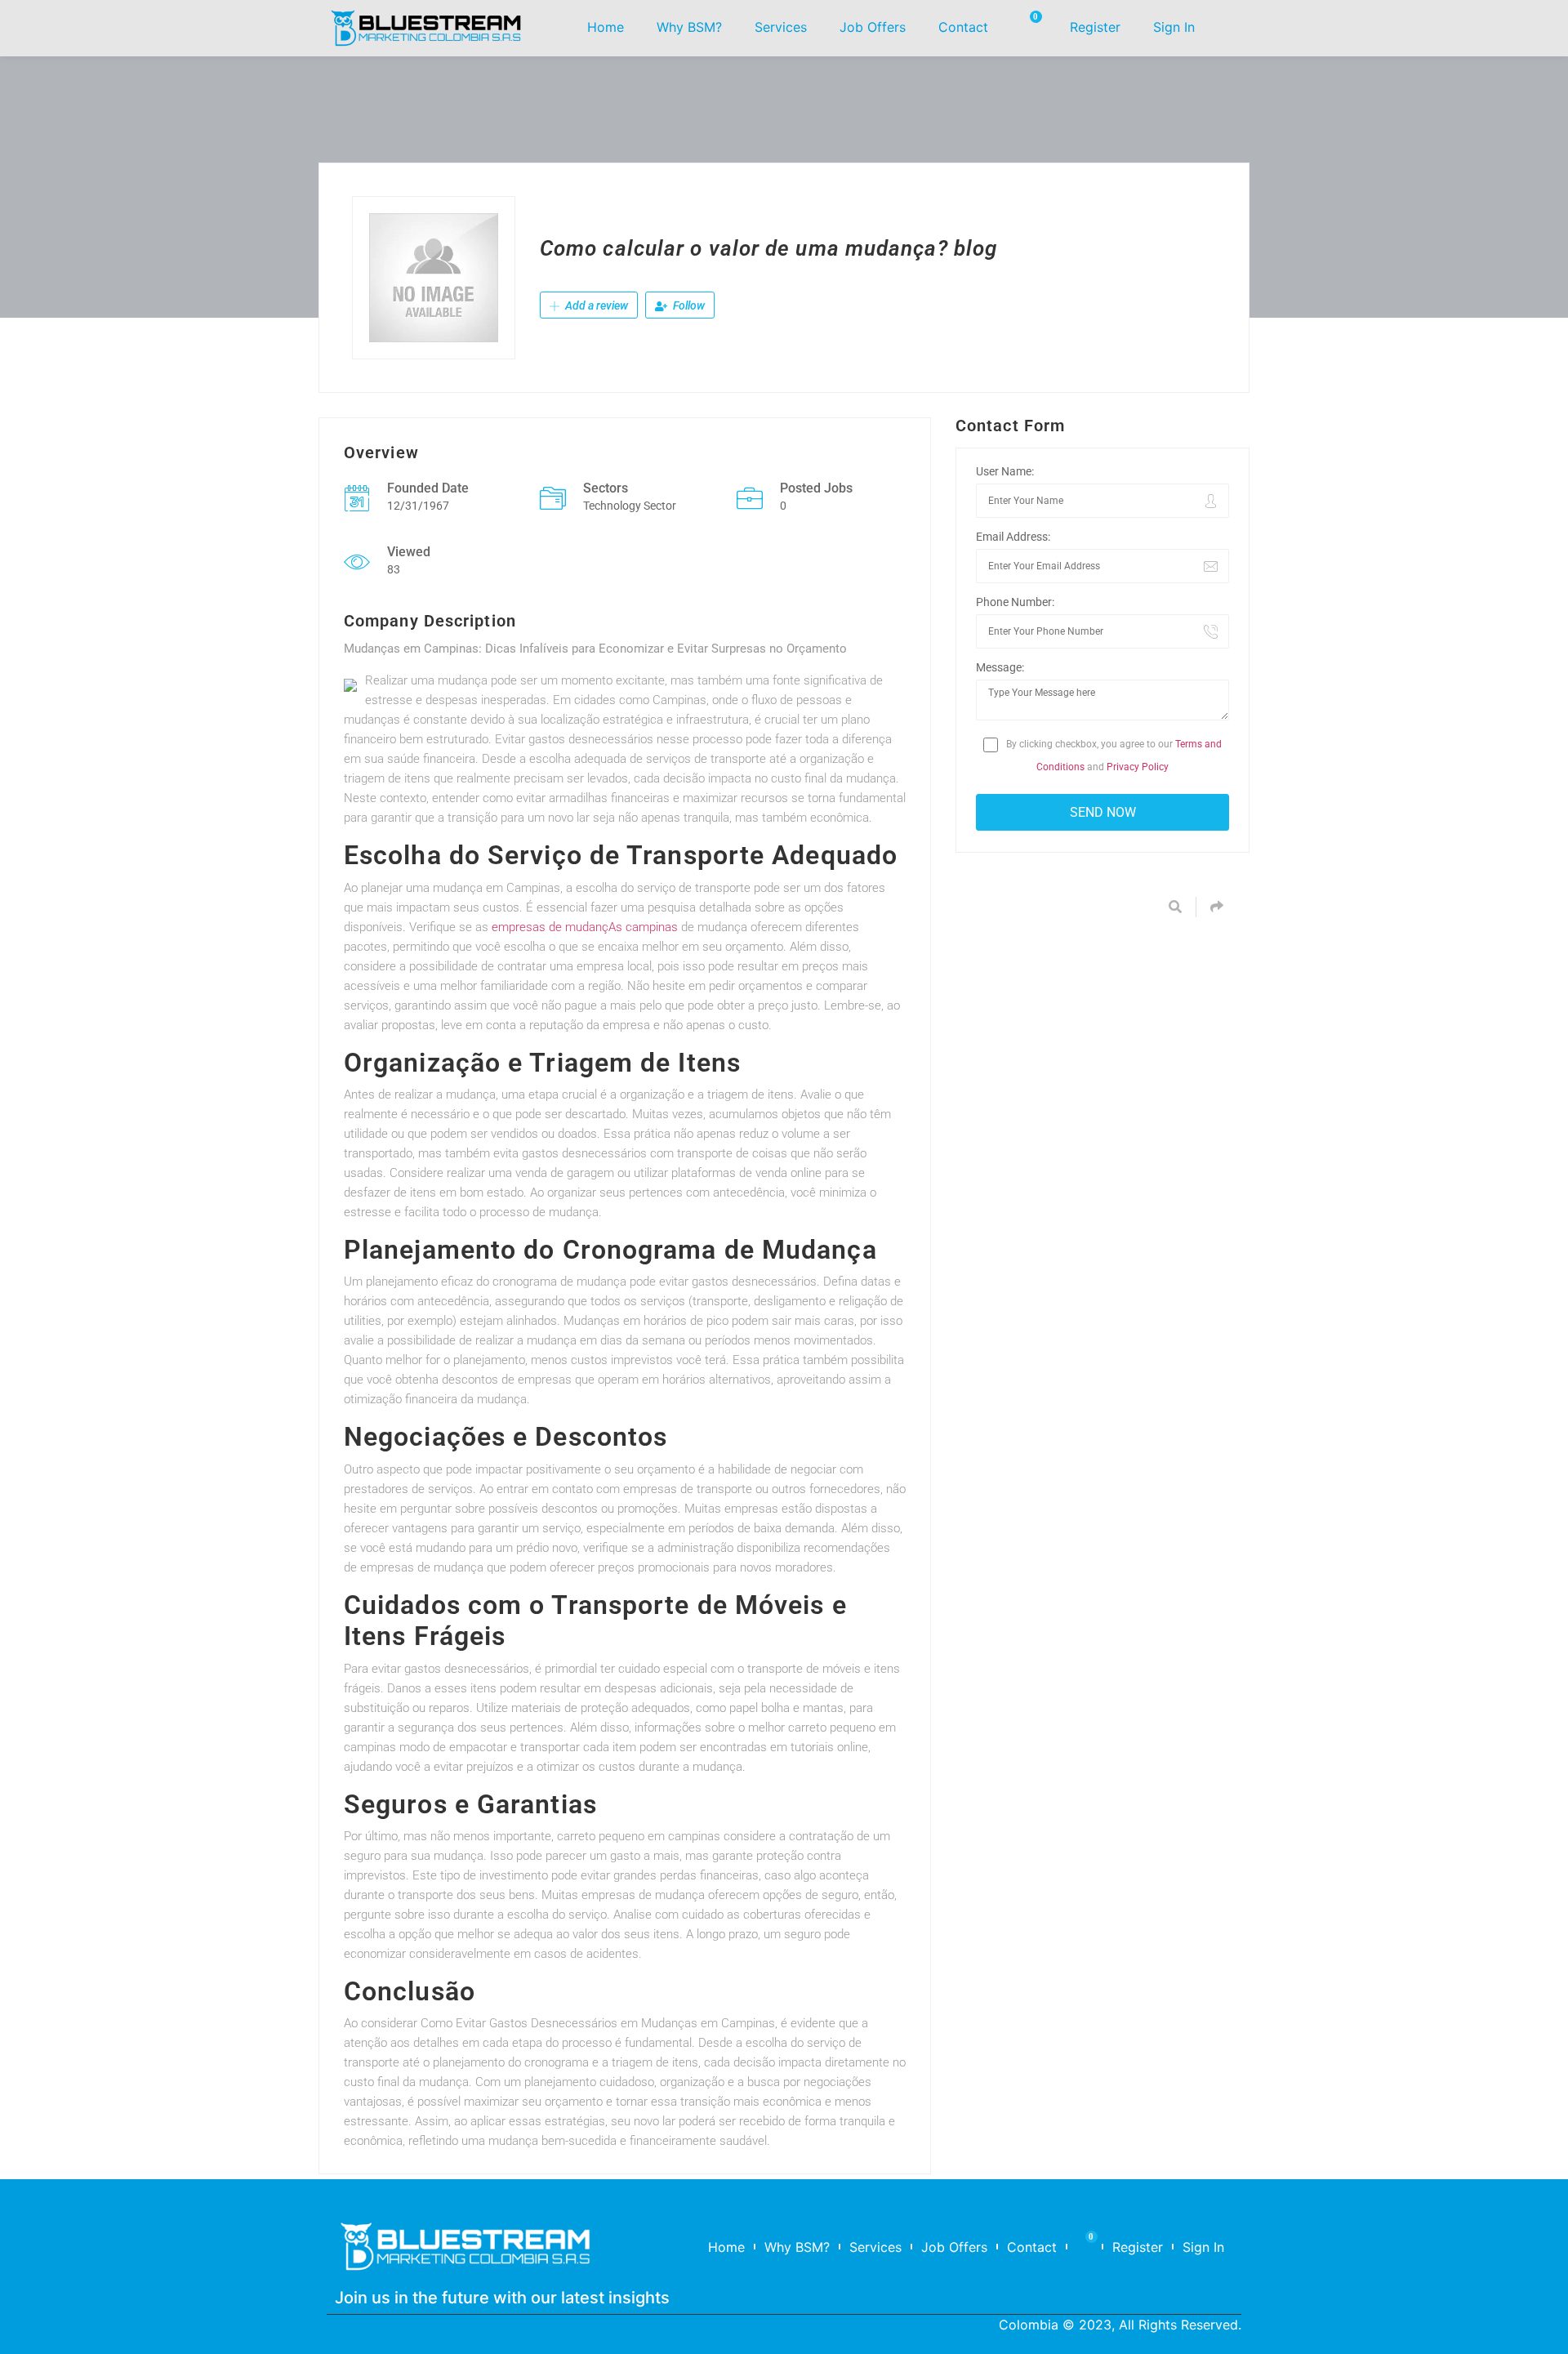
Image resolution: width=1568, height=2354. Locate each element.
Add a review (595, 305)
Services (781, 27)
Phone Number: (1015, 602)
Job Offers (873, 27)
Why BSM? (689, 27)
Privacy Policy (1138, 767)
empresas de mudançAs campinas (585, 927)
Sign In (1174, 27)
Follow (688, 305)
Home (606, 27)
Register (1095, 27)
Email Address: (1013, 537)
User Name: (1005, 471)
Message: (1000, 667)
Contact (963, 27)
